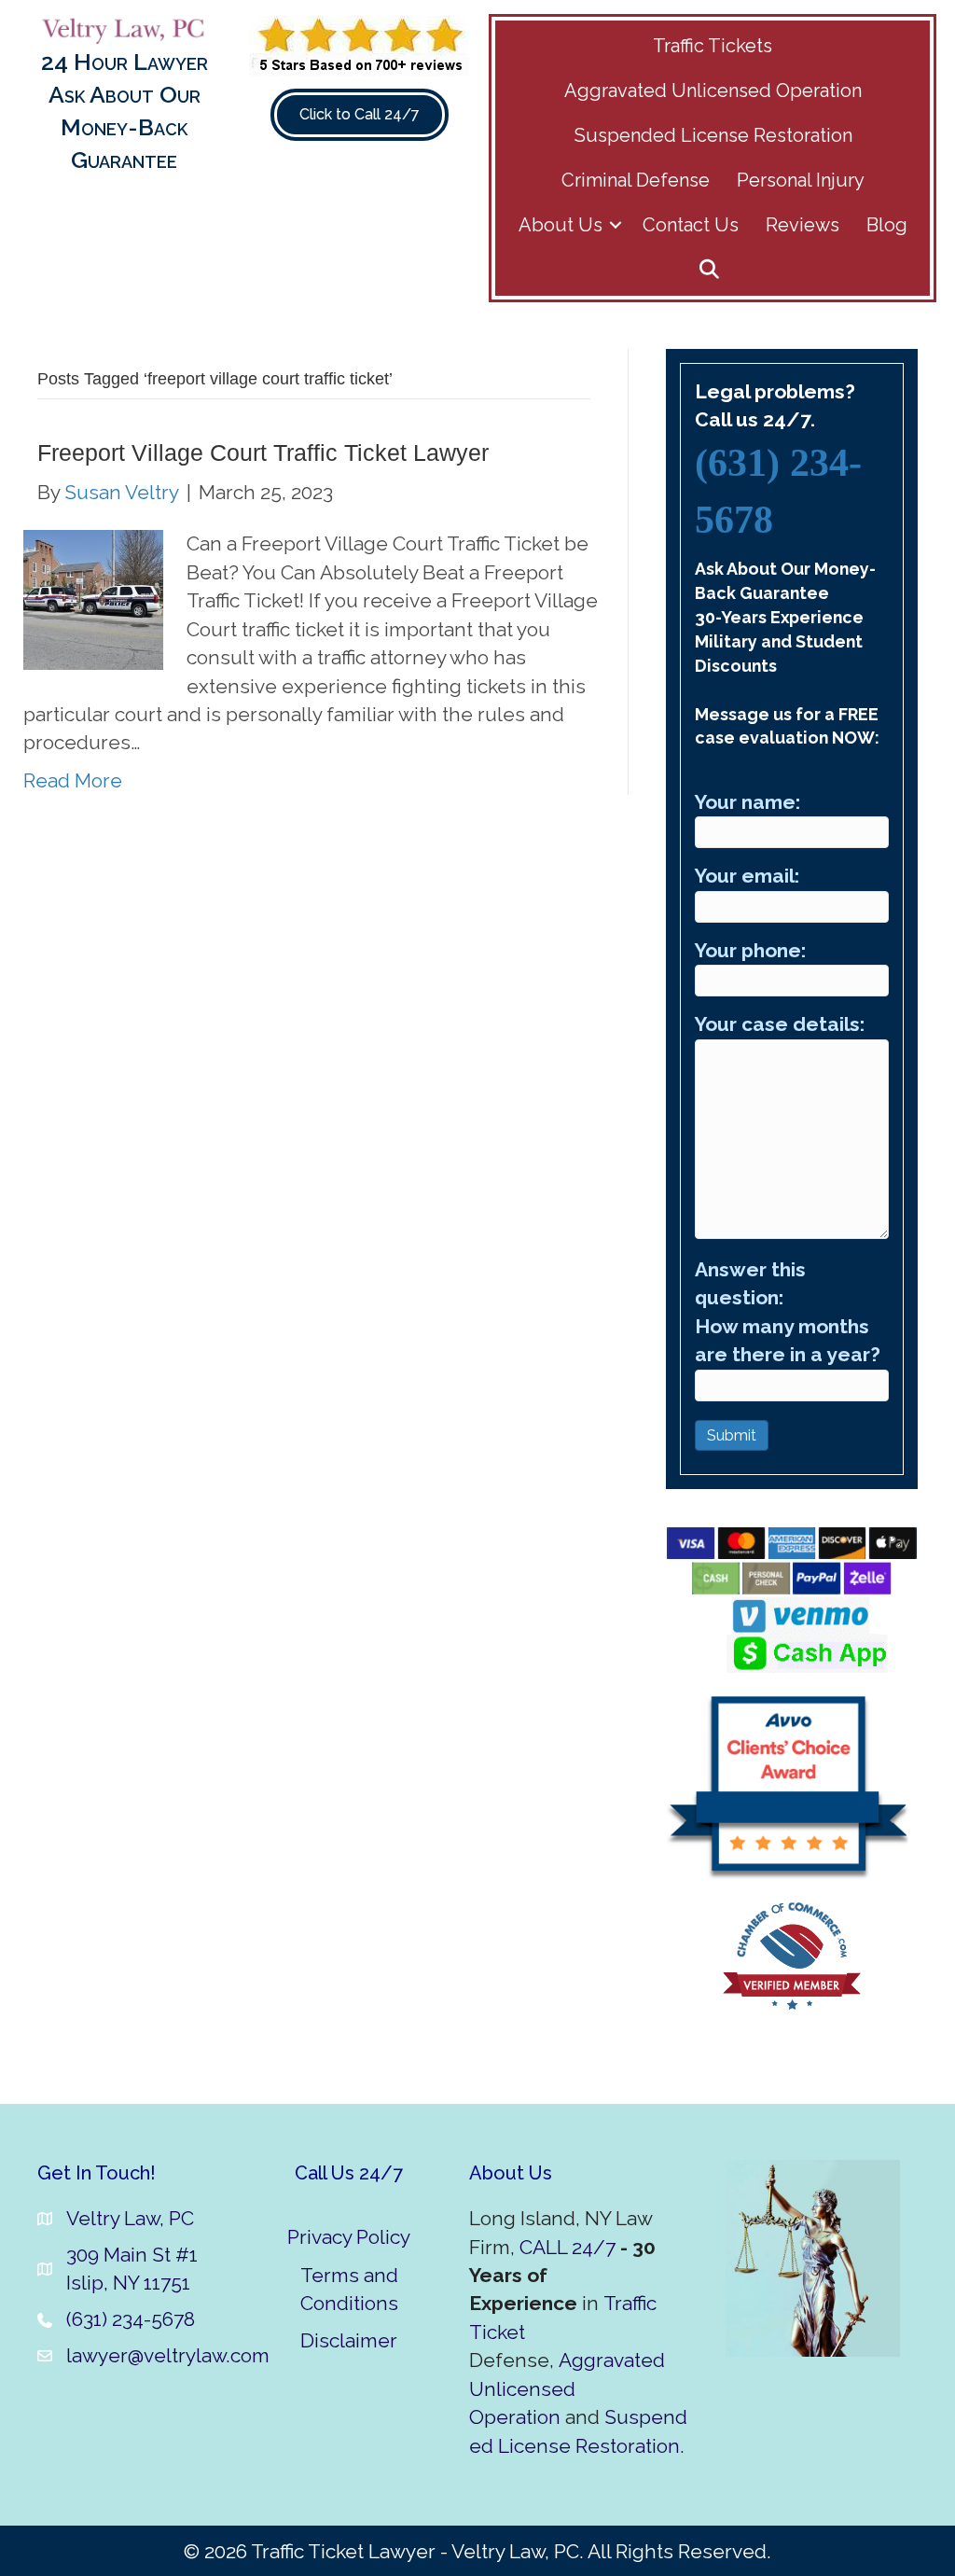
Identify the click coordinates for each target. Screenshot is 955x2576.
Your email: (747, 876)
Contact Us (691, 225)
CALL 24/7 (567, 2247)
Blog (887, 225)
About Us (561, 225)
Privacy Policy (349, 2237)
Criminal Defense (636, 180)
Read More (73, 780)
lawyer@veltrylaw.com (168, 2355)
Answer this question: (788, 1312)
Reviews (803, 225)
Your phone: (750, 950)
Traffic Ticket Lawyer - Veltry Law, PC (415, 2551)
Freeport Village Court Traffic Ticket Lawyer (263, 453)
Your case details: (780, 1024)
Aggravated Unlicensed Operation (713, 91)
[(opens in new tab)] (359, 44)
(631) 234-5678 (131, 2319)
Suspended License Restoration (713, 135)
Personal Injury (801, 180)
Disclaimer (349, 2340)
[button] (616, 225)
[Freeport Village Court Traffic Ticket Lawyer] (93, 599)
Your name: (747, 802)
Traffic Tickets (713, 46)
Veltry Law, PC (130, 2218)
